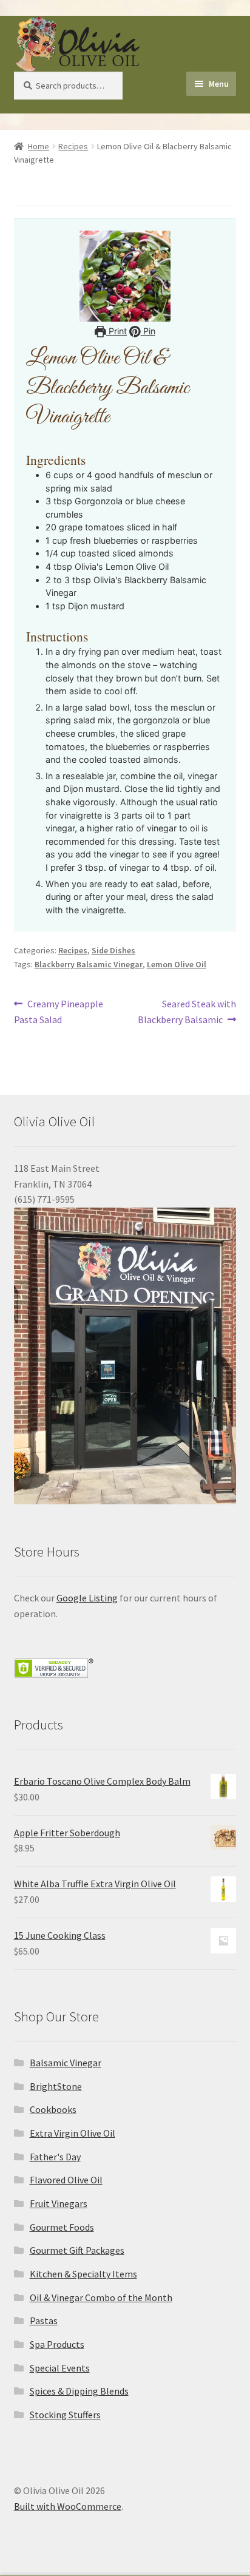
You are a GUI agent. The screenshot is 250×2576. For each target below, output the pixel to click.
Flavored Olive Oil (66, 2180)
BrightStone (56, 2086)
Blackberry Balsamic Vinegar (89, 964)
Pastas (44, 2321)
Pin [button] (148, 331)
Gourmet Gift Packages (77, 2250)
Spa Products (57, 2344)
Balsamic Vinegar (66, 2063)
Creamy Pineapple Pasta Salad (59, 1011)
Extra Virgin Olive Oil (73, 2133)
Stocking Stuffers (65, 2415)
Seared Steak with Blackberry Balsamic (187, 1011)
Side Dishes (113, 950)
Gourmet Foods (62, 2227)
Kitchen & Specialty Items (83, 2274)
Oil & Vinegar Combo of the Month (101, 2297)
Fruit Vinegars (59, 2203)
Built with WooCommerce (68, 2506)
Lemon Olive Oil (177, 964)
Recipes (73, 146)
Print (117, 331)
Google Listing (87, 1598)
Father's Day (55, 2157)
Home (39, 146)
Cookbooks (53, 2109)
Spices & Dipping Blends (79, 2391)
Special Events (60, 2368)
